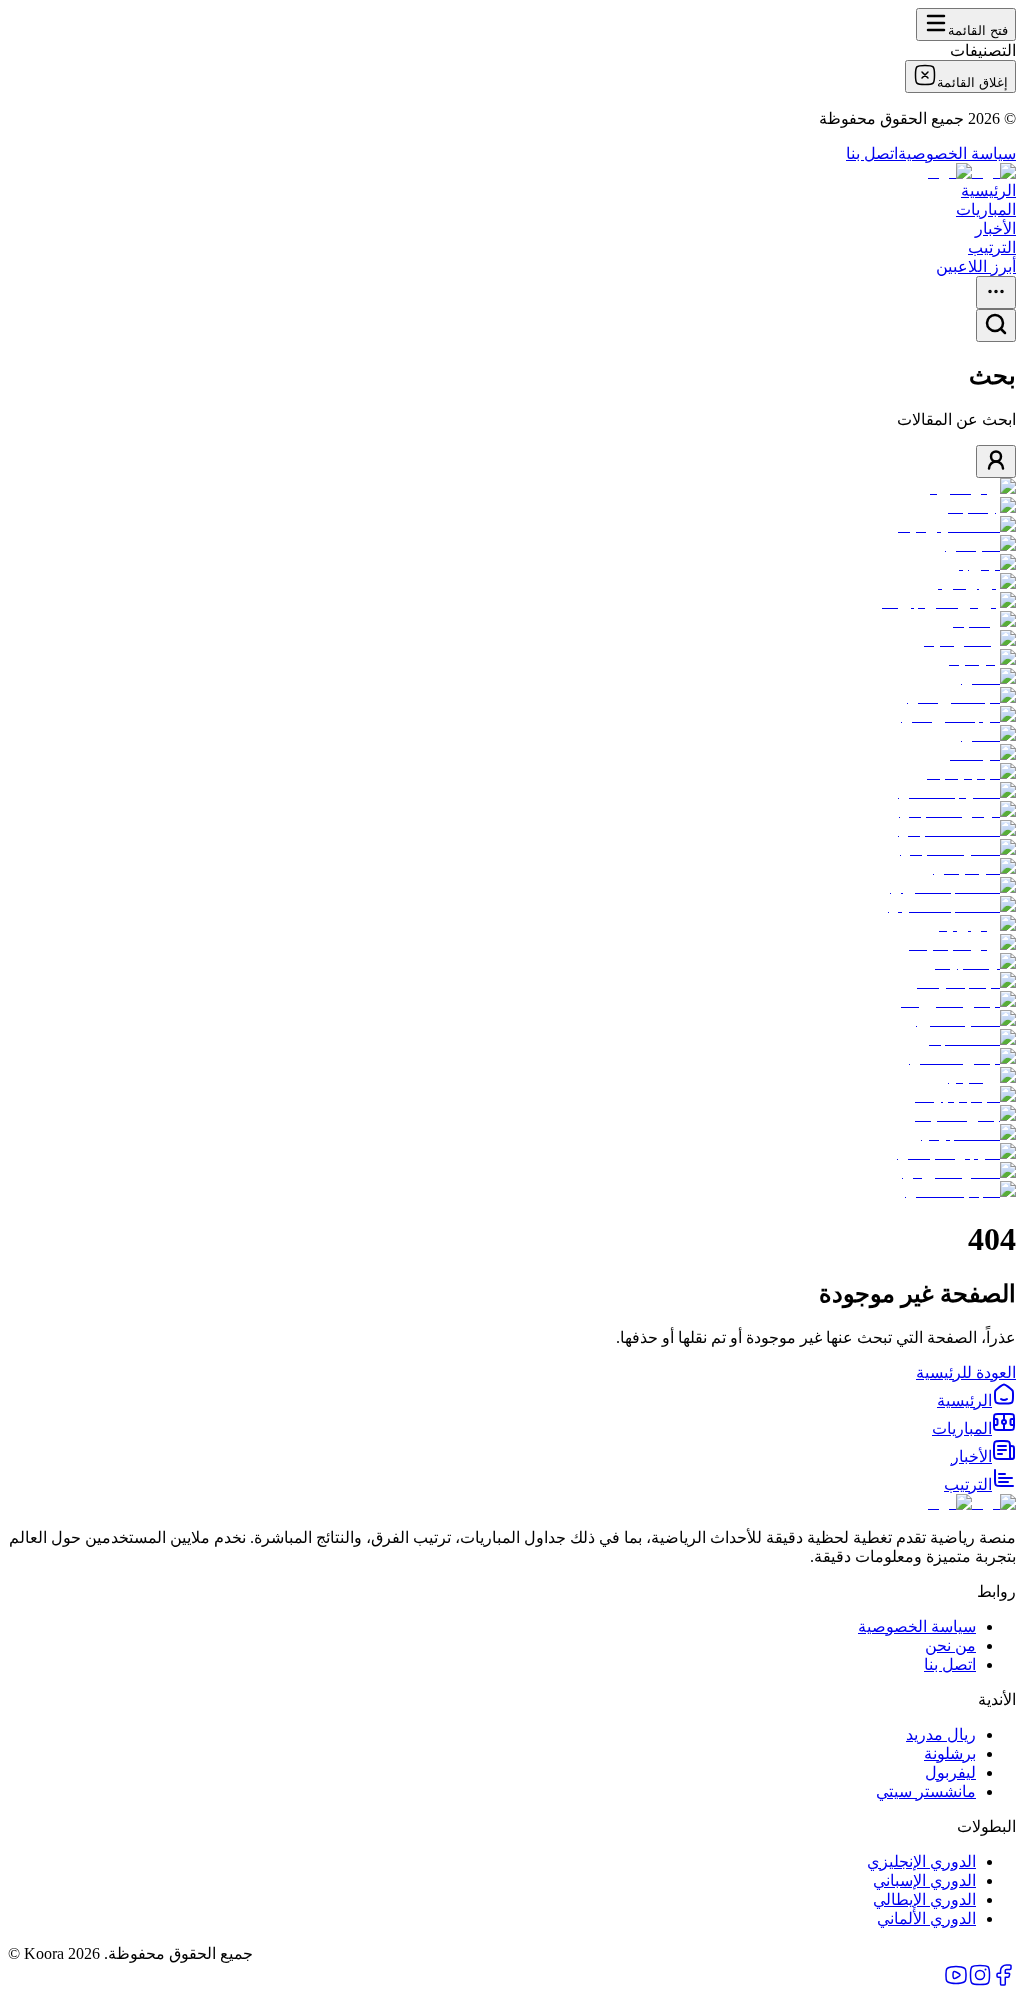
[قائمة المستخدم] (996, 461)
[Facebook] (1004, 1981)
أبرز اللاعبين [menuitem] (976, 266)
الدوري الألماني (926, 1918)
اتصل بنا (872, 153)
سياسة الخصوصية (957, 153)
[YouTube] (956, 1981)
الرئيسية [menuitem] (988, 190)
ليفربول (950, 1772)
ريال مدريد (941, 1734)
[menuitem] (976, 1400)
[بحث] (996, 325)
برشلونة (950, 1753)
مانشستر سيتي (926, 1791)
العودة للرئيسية (966, 1372)
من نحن (950, 1645)
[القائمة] (996, 292)
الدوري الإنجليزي (921, 1861)
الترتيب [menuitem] (992, 247)
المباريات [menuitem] (986, 209)
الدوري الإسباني (924, 1880)
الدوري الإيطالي (924, 1899)
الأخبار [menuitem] (995, 228)
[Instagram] (980, 1981)
